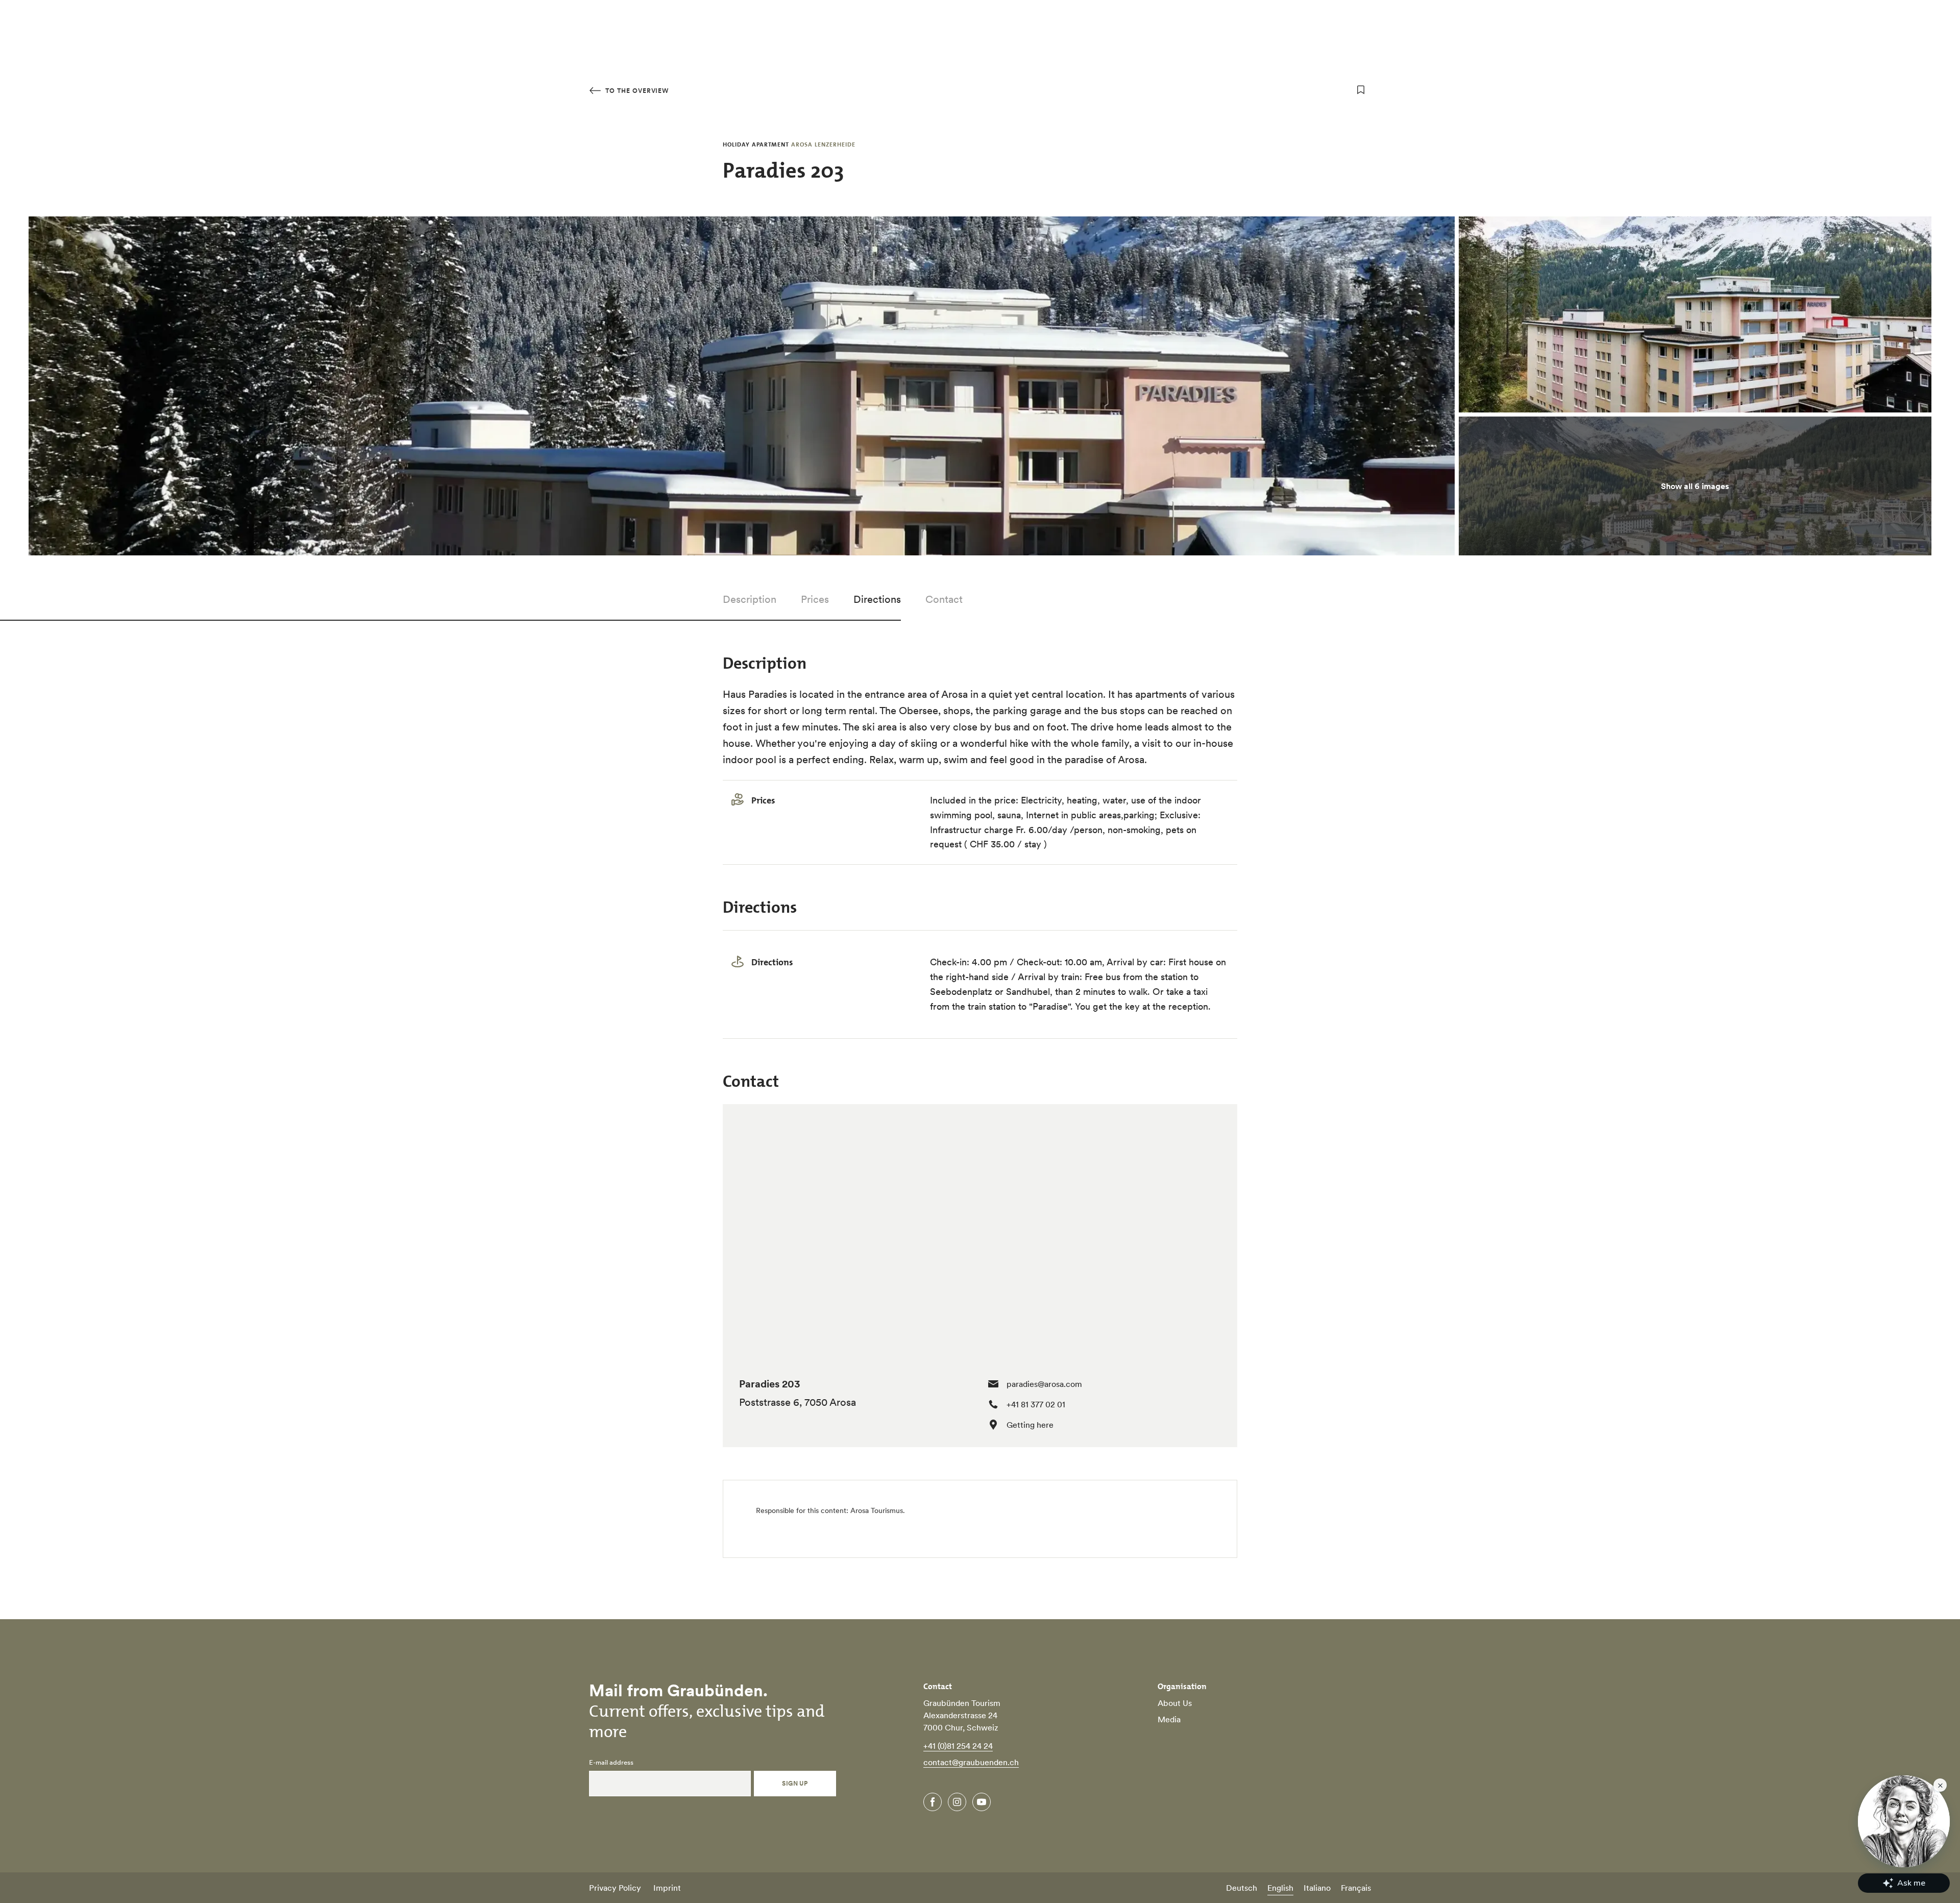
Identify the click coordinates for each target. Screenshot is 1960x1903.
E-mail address (611, 1763)
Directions (877, 599)
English (1280, 1888)
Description (750, 599)
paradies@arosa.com (1044, 1384)
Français (1356, 1888)
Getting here (1030, 1425)
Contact (944, 599)
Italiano (1317, 1888)
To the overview (636, 91)
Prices (815, 599)
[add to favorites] (1361, 90)
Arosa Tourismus (877, 1510)
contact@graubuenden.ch (971, 1762)
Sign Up (795, 1783)
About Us (1175, 1703)
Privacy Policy (615, 1888)
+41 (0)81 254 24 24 (958, 1746)
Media (1169, 1719)
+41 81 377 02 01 (1036, 1404)
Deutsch (1242, 1888)
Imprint (667, 1888)
